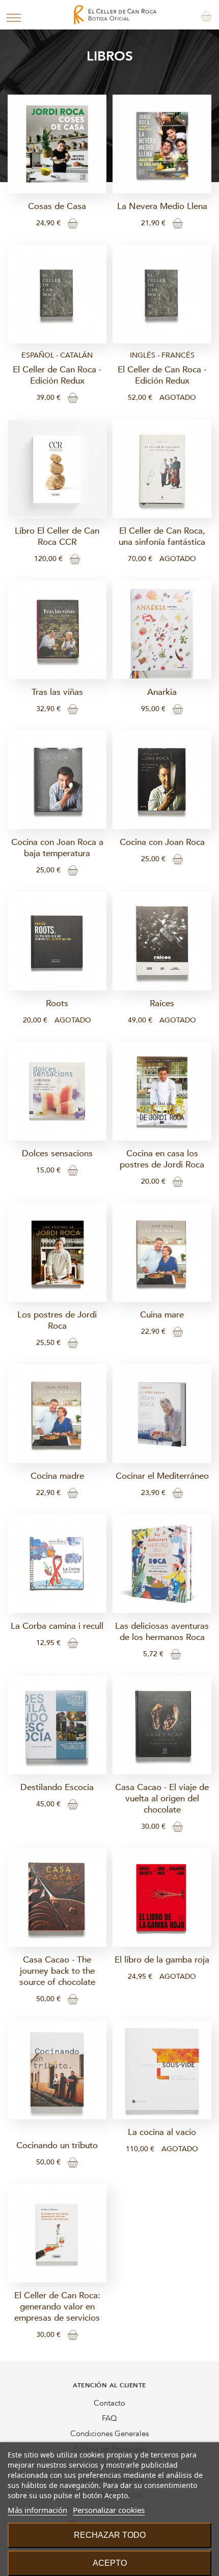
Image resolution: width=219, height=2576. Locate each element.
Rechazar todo (110, 2535)
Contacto (109, 2403)
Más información (37, 2510)
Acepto (110, 2563)
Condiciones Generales (109, 2434)
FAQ (109, 2418)
